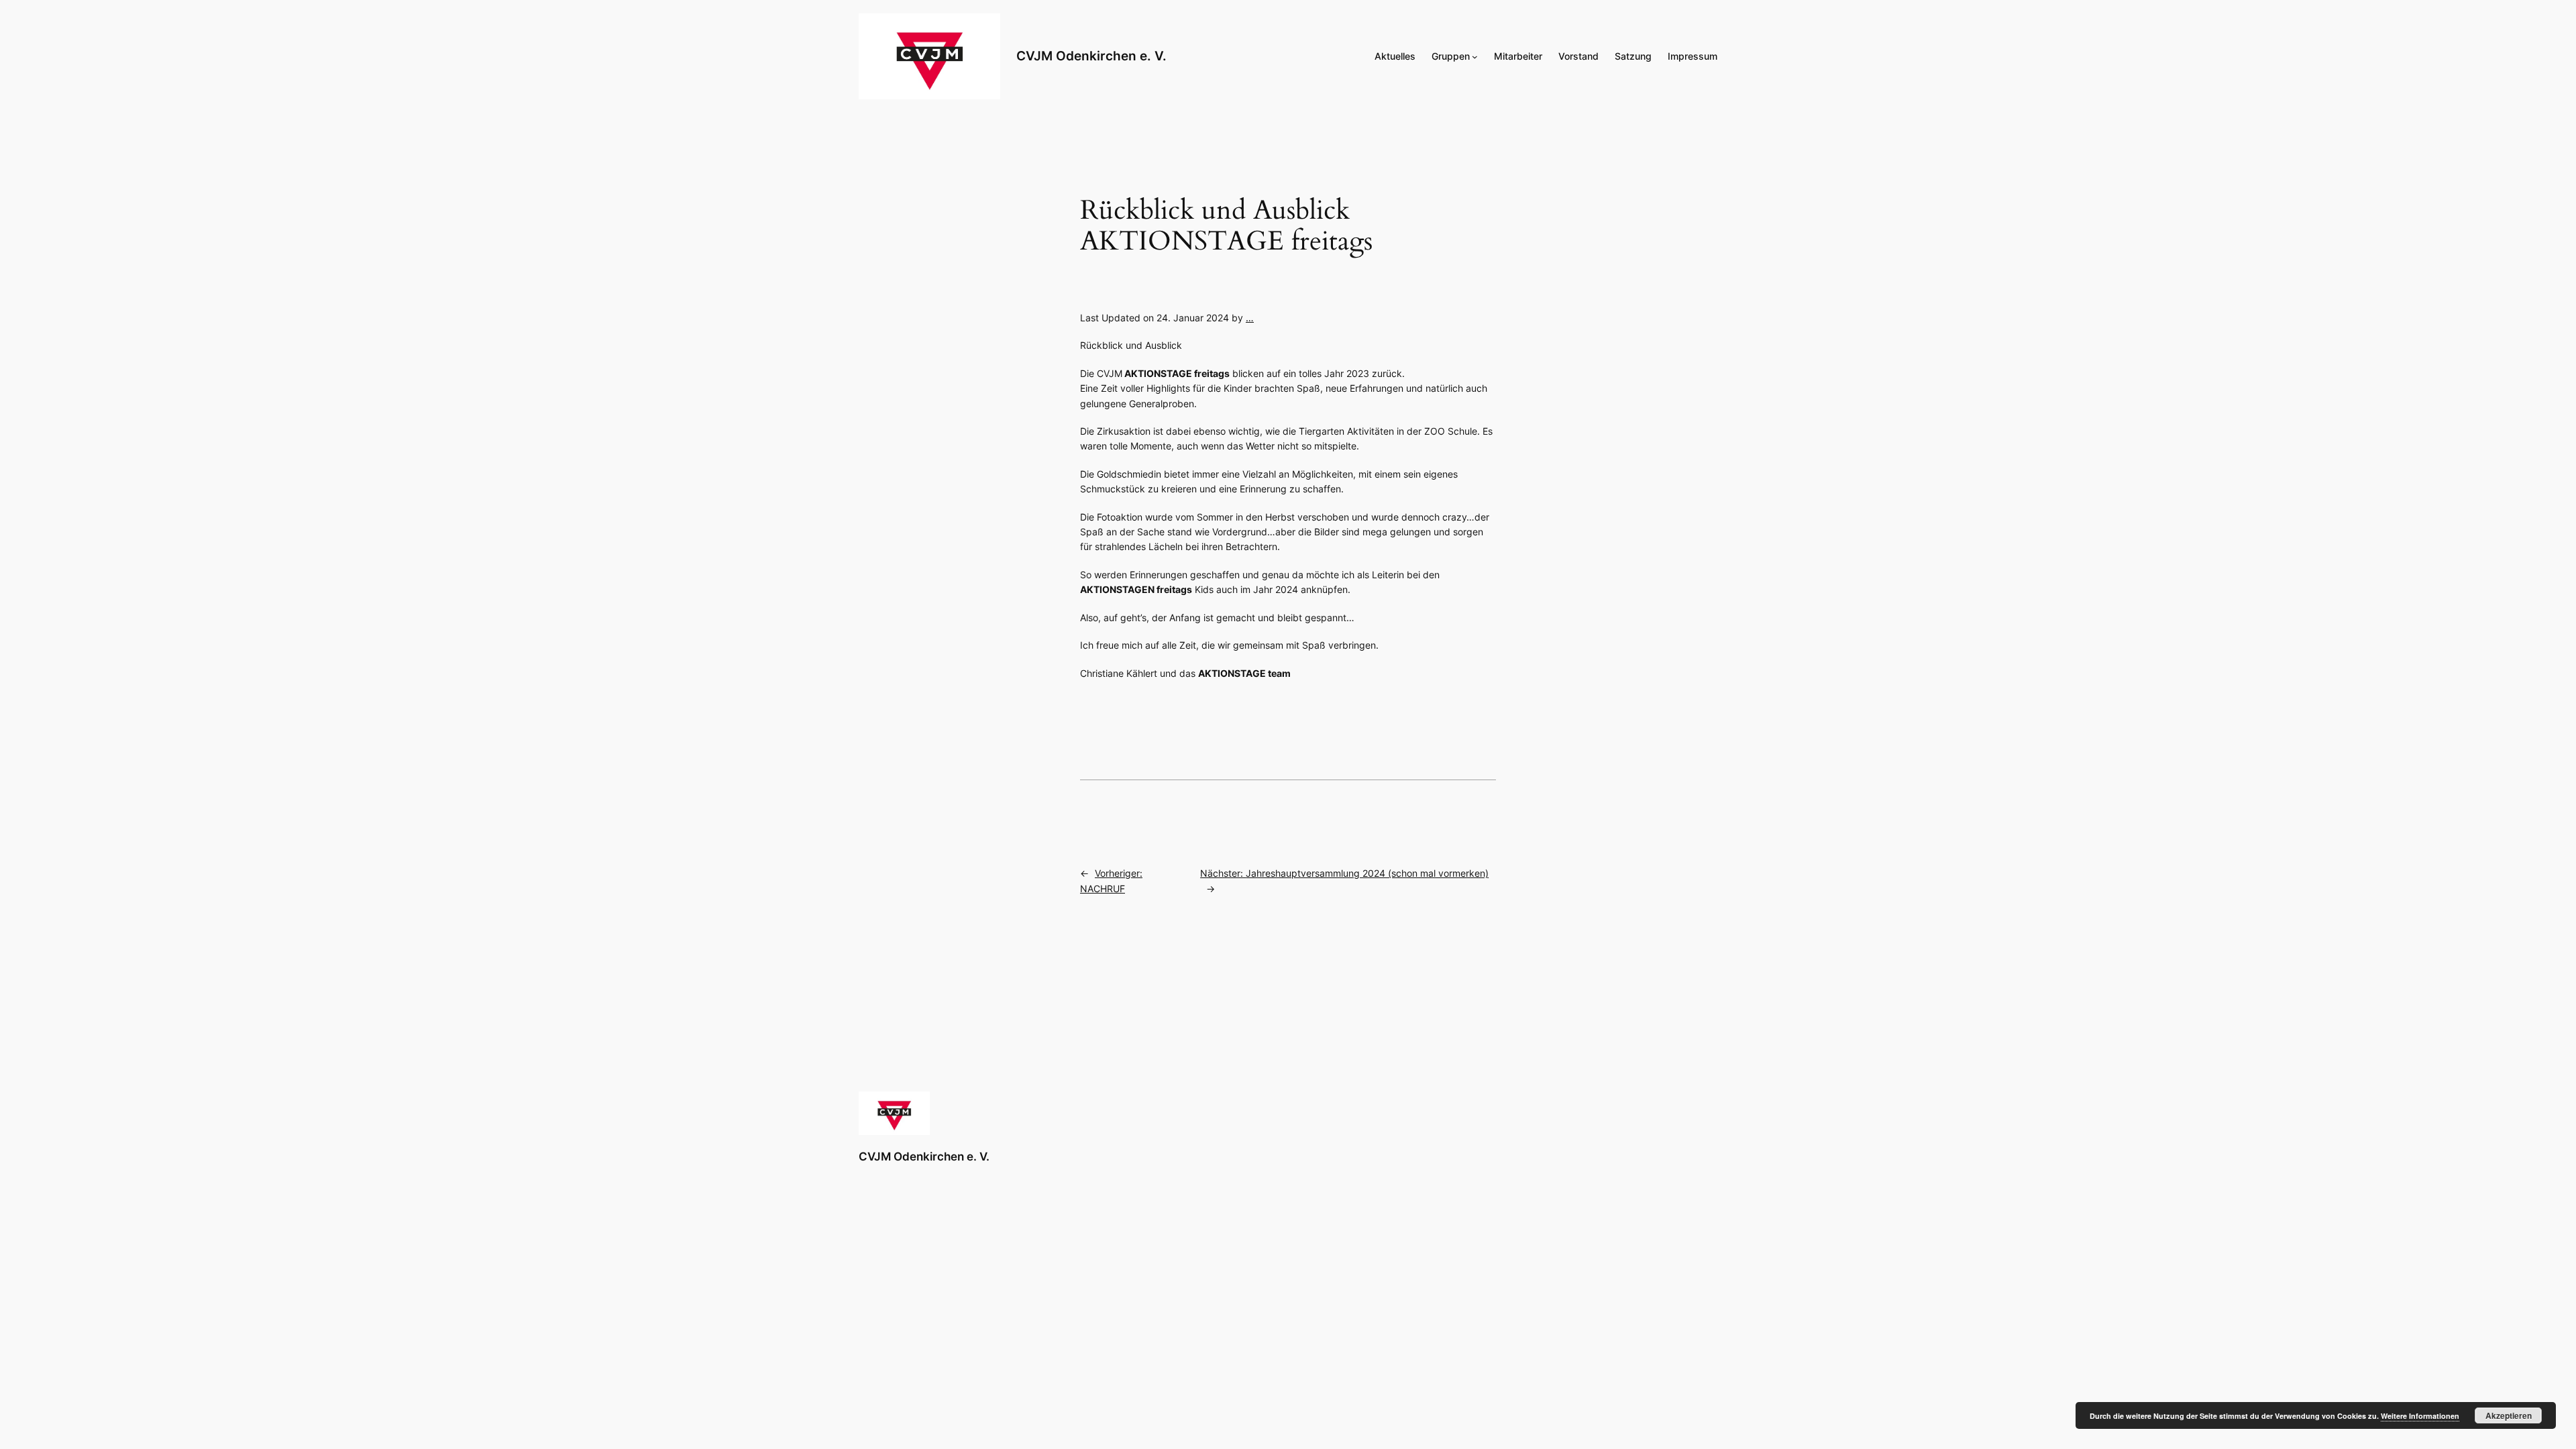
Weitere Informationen (2420, 1416)
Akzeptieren (2509, 1415)
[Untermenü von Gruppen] (1475, 57)
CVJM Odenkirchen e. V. (1091, 56)
